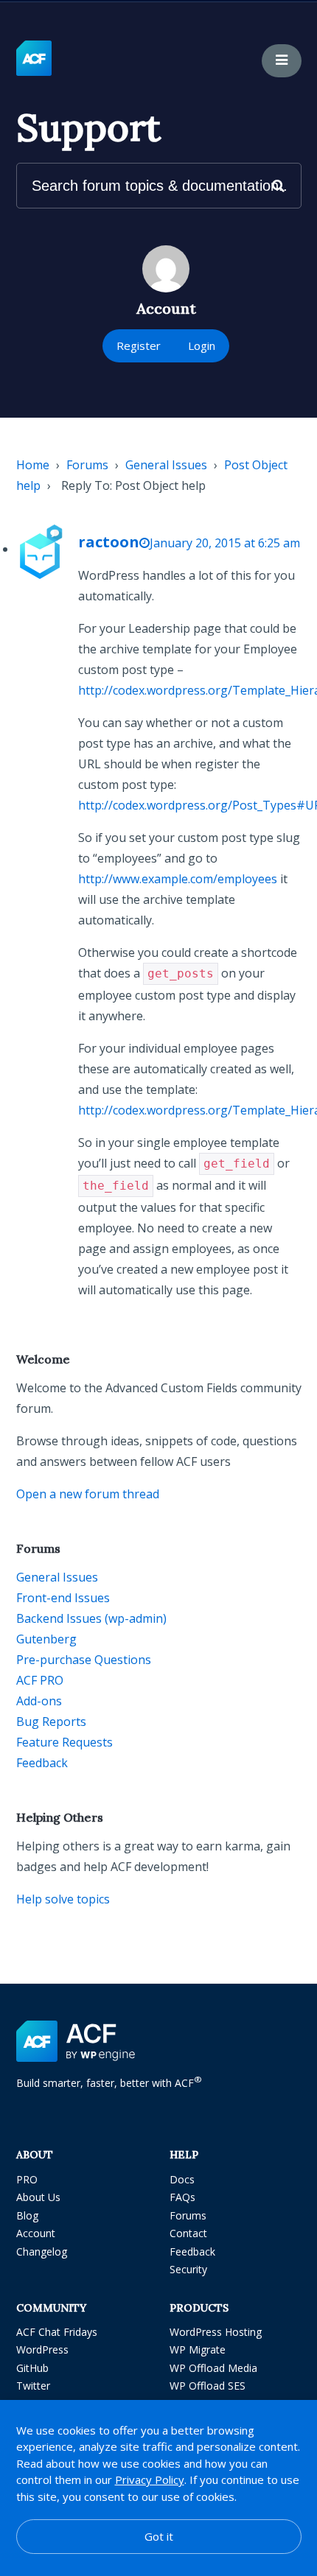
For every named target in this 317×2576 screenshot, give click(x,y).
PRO (27, 2179)
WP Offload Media (213, 2368)
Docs (182, 2179)
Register (139, 345)
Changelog (42, 2252)
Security (188, 2269)
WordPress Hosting (216, 2332)
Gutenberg (46, 1639)
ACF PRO (40, 1680)
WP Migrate (198, 2349)
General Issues (166, 465)
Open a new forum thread (88, 1494)
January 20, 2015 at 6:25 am (225, 543)
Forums (87, 465)
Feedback (42, 1763)
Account (36, 2233)
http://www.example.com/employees (178, 879)
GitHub (32, 2368)
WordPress (42, 2349)
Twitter (33, 2386)
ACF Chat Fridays (57, 2332)
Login (202, 345)
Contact (188, 2233)
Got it (159, 2536)
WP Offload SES (208, 2386)
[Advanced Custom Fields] (34, 59)
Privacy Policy (150, 2480)
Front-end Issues (63, 1598)
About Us (38, 2197)
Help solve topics (63, 1899)
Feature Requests (65, 1742)
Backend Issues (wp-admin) (91, 1618)
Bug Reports (51, 1722)
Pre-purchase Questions (84, 1660)
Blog (27, 2215)
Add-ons (39, 1701)
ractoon (109, 542)
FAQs (182, 2197)
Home (33, 465)
